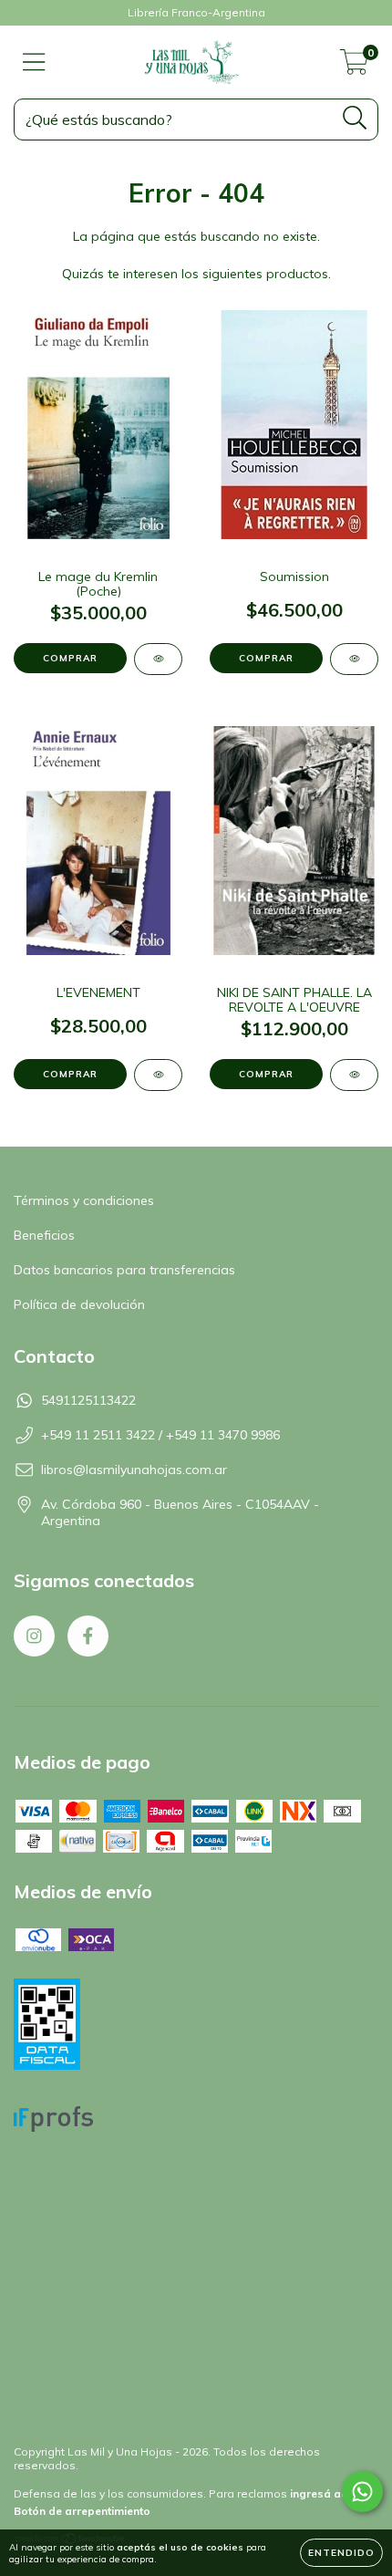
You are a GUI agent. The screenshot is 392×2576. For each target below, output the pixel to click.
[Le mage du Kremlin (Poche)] (158, 659)
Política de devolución (79, 1304)
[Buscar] (355, 118)
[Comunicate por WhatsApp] (362, 2492)
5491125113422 (88, 1400)
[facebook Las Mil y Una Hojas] (88, 1636)
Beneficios (44, 1235)
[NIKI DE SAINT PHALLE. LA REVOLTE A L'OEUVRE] (354, 1075)
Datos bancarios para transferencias (124, 1270)
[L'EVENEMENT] (158, 1075)
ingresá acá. (324, 2493)
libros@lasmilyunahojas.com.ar (134, 1470)
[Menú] (34, 62)
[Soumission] (354, 659)
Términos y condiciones (84, 1200)
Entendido (341, 2553)
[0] (354, 67)
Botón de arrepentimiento (82, 2511)
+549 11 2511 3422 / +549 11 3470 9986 (160, 1435)
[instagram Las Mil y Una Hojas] (34, 1636)
